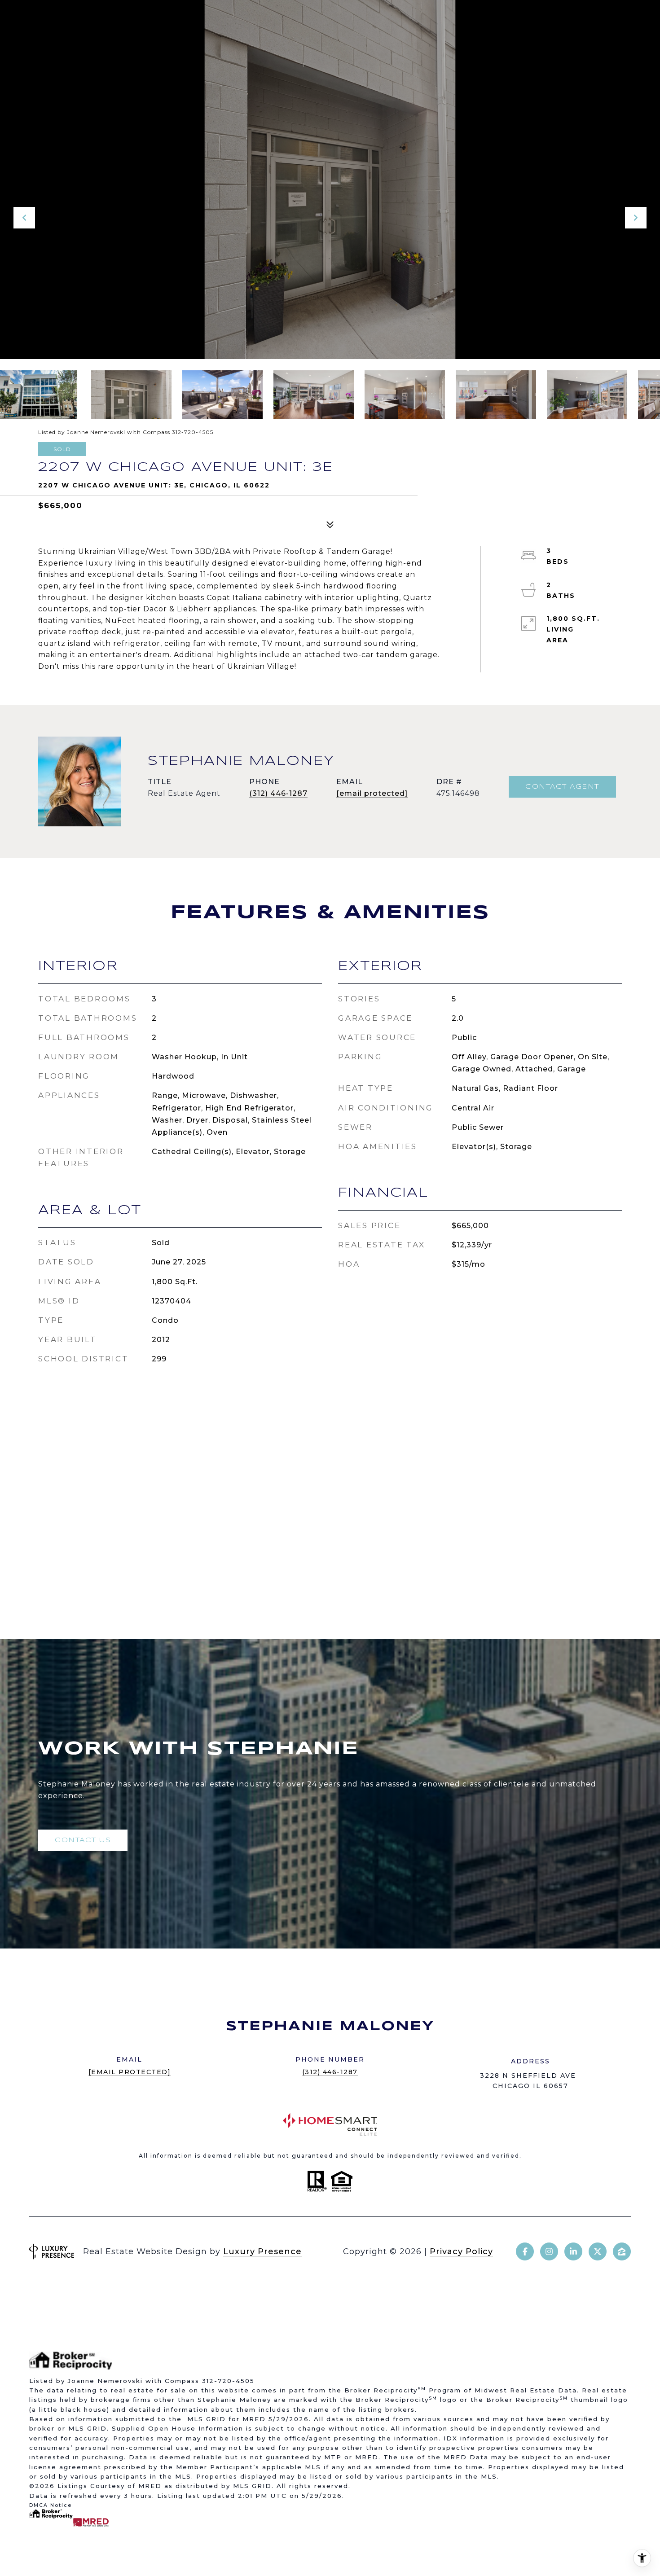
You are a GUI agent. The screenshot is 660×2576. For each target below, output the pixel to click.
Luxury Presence (262, 2251)
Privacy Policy (461, 2251)
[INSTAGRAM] (549, 2251)
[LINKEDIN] (573, 2251)
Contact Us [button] (83, 1840)
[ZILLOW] (622, 2251)
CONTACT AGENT (562, 787)
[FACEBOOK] (525, 2251)
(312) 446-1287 (278, 793)
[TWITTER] (598, 2251)
